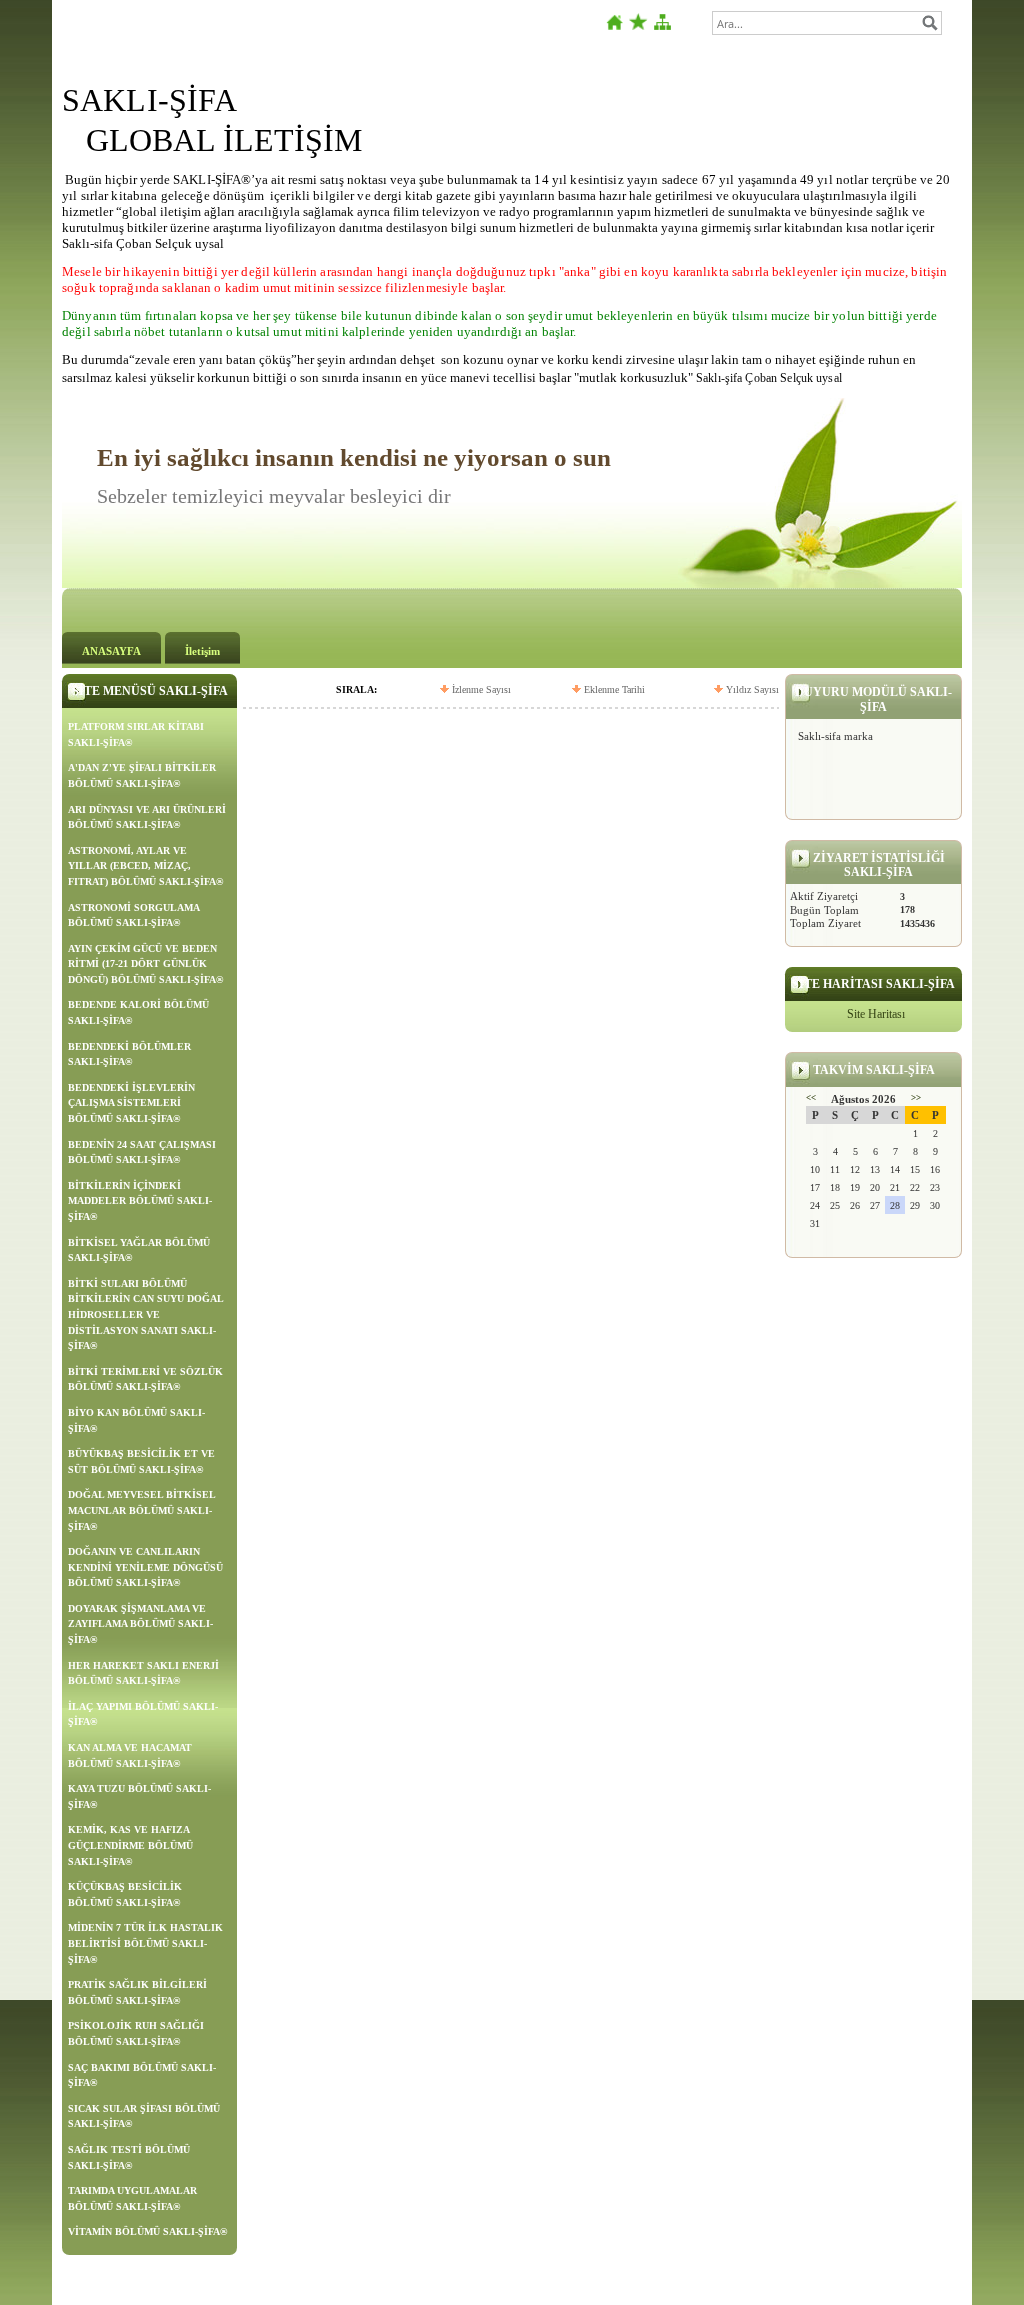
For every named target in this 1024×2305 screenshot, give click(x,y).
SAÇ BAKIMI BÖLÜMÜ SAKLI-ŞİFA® (142, 2075)
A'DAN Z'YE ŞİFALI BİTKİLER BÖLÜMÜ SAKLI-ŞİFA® (142, 775)
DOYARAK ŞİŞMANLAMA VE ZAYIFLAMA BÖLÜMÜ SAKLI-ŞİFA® (140, 1624)
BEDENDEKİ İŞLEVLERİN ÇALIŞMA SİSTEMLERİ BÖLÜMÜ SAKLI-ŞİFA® (131, 1103)
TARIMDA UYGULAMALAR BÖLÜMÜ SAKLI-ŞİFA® (132, 2198)
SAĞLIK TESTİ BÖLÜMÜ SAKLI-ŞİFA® (129, 2157)
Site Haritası (876, 1014)
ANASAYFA (111, 651)
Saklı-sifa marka (835, 736)
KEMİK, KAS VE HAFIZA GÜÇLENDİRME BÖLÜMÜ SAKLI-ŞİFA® (130, 1845)
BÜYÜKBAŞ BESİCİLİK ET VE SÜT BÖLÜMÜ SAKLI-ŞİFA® (141, 1461)
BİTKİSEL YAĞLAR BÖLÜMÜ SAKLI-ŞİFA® (139, 1250)
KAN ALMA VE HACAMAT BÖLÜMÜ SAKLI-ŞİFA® (130, 1755)
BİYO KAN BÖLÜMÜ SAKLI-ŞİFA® (136, 1420)
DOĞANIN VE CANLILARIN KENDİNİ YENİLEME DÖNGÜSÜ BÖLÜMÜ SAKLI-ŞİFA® (145, 1567)
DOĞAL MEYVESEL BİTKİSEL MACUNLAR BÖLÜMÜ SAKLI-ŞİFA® (142, 1510)
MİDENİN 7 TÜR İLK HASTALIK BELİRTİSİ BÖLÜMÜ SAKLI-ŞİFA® (145, 1943)
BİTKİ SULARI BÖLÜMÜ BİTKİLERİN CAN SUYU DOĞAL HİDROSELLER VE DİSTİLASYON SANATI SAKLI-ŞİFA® (146, 1314)
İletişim (202, 651)
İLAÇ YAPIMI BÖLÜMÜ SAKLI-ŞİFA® (143, 1714)
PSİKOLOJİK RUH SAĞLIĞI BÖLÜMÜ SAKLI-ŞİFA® (136, 2033)
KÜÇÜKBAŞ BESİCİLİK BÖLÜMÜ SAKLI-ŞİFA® (125, 1894)
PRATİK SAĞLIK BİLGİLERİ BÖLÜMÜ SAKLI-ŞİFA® (137, 1992)
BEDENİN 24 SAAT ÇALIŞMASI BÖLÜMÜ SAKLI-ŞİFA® (142, 1152)
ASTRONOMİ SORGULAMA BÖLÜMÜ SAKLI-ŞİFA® (134, 915)
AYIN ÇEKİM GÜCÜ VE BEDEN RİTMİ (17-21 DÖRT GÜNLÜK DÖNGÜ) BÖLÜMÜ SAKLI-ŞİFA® (145, 964)
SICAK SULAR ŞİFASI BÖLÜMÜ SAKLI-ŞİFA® (144, 2116)
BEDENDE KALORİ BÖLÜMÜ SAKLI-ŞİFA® (138, 1012)
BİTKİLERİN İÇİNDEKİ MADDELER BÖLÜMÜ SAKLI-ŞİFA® (140, 1201)
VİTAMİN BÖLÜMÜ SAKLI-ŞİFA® (147, 2231)
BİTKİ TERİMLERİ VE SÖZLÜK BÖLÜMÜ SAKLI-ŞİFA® (145, 1379)
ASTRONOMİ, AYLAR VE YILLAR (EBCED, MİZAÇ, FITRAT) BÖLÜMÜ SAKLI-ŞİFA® (145, 866)
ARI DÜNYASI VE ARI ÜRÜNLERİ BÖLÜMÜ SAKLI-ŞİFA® (147, 817)
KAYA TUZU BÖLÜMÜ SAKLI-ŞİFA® (139, 1796)
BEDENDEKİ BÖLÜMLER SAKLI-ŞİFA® (129, 1054)
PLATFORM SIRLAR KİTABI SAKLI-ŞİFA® (136, 734)
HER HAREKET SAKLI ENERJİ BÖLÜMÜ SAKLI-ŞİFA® (143, 1673)
